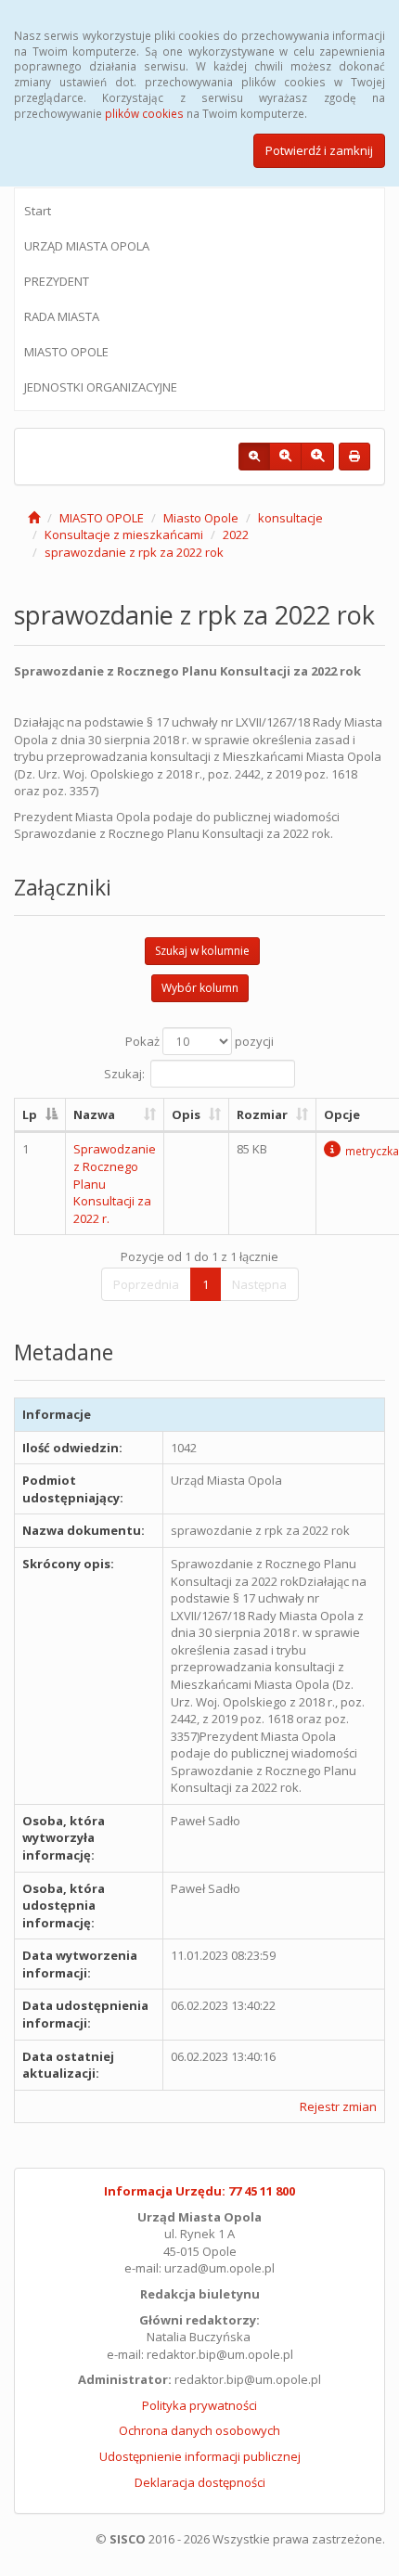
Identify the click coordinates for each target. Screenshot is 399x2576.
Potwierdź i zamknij (319, 150)
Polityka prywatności (199, 2405)
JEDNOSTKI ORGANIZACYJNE (101, 387)
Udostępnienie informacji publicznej (200, 2456)
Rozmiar (262, 1114)
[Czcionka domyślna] (254, 457)
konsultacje (290, 518)
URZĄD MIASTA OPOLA (87, 246)
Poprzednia (146, 1284)
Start (38, 211)
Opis (186, 1114)
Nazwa (94, 1114)
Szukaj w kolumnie (202, 951)
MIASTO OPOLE (66, 352)
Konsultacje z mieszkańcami (124, 535)
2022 (236, 535)
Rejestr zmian (338, 2106)
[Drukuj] (354, 457)
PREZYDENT (57, 281)
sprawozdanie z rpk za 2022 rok (134, 552)
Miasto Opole (201, 518)
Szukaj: (124, 1073)
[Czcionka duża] (317, 457)
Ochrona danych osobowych (199, 2430)
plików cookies (144, 113)
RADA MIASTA (62, 316)
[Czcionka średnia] (285, 457)
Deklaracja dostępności (200, 2482)
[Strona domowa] (34, 518)
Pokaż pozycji (199, 1041)
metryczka (372, 1151)
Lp (30, 1114)
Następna (259, 1284)
